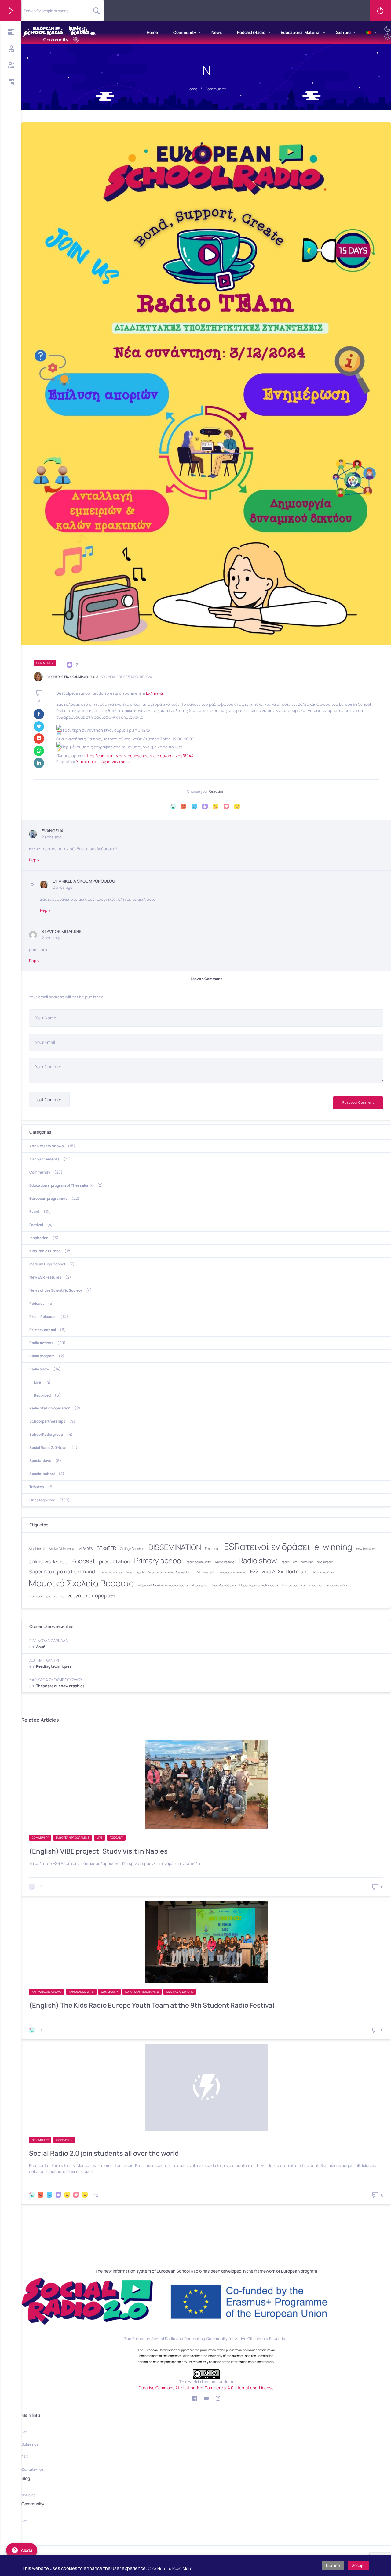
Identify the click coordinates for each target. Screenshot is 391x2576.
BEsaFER (106, 1548)
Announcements (44, 1159)
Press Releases (43, 1317)
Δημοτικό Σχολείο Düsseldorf (169, 1572)
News (217, 32)
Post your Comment (358, 1102)
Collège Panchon (132, 1549)
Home (152, 32)
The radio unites (111, 1572)
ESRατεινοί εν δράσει (267, 1547)
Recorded (42, 1395)
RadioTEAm (289, 1562)
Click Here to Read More (170, 2568)
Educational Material (301, 32)
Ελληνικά (154, 693)
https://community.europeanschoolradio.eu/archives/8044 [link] (139, 756)
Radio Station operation (50, 1408)
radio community (199, 1562)
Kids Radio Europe (45, 1251)
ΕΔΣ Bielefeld (204, 1572)
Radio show (39, 1369)
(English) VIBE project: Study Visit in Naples (98, 1851)
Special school (42, 1474)
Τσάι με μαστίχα (293, 1585)
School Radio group (46, 1434)
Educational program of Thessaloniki (61, 1185)
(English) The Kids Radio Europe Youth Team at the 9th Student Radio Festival (152, 2005)
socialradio (325, 1562)
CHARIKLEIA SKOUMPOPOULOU (75, 677)
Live (37, 1382)
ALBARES (86, 1549)
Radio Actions (41, 1343)
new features (366, 1549)
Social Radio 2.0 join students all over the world (104, 2153)
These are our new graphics (60, 1686)
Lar (24, 2432)
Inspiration (39, 1238)
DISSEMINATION (175, 1547)
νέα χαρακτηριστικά (43, 1596)
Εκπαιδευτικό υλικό (232, 1572)
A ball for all (37, 1549)
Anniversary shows (47, 1146)
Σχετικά (343, 32)
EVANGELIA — (55, 831)
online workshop (48, 1561)
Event (35, 1212)
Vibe (129, 1572)
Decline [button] (333, 2565)
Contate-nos (32, 2469)
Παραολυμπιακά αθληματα (259, 1585)
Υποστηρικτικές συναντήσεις (104, 762)
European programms (48, 1198)
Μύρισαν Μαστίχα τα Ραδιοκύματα (163, 1585)
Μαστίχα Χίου (323, 1572)
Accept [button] (358, 2565)
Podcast (37, 1303)
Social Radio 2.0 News (48, 1447)
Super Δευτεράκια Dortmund (62, 1571)
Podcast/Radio (251, 32)
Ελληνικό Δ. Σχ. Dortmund (280, 1571)
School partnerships (47, 1421)
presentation (115, 1561)
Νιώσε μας (199, 1585)
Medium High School (47, 1264)
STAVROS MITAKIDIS (62, 931)
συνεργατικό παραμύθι (88, 1596)
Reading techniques (54, 1666)
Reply (34, 860)
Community (185, 32)
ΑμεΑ (140, 1572)
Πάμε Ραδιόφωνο (223, 1585)
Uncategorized (42, 1500)
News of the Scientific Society (56, 1290)
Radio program (42, 1356)
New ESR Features (45, 1277)
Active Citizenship (62, 1549)
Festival (36, 1225)
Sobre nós (30, 2444)
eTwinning (333, 1547)
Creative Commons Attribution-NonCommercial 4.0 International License (206, 2388)
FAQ (25, 2457)
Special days (40, 1461)
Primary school (43, 1330)
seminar (307, 1562)
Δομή (41, 1647)
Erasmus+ (212, 1549)
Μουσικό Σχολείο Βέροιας (81, 1583)
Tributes (37, 1487)
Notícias (28, 2495)
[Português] (369, 33)
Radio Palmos (225, 1562)
